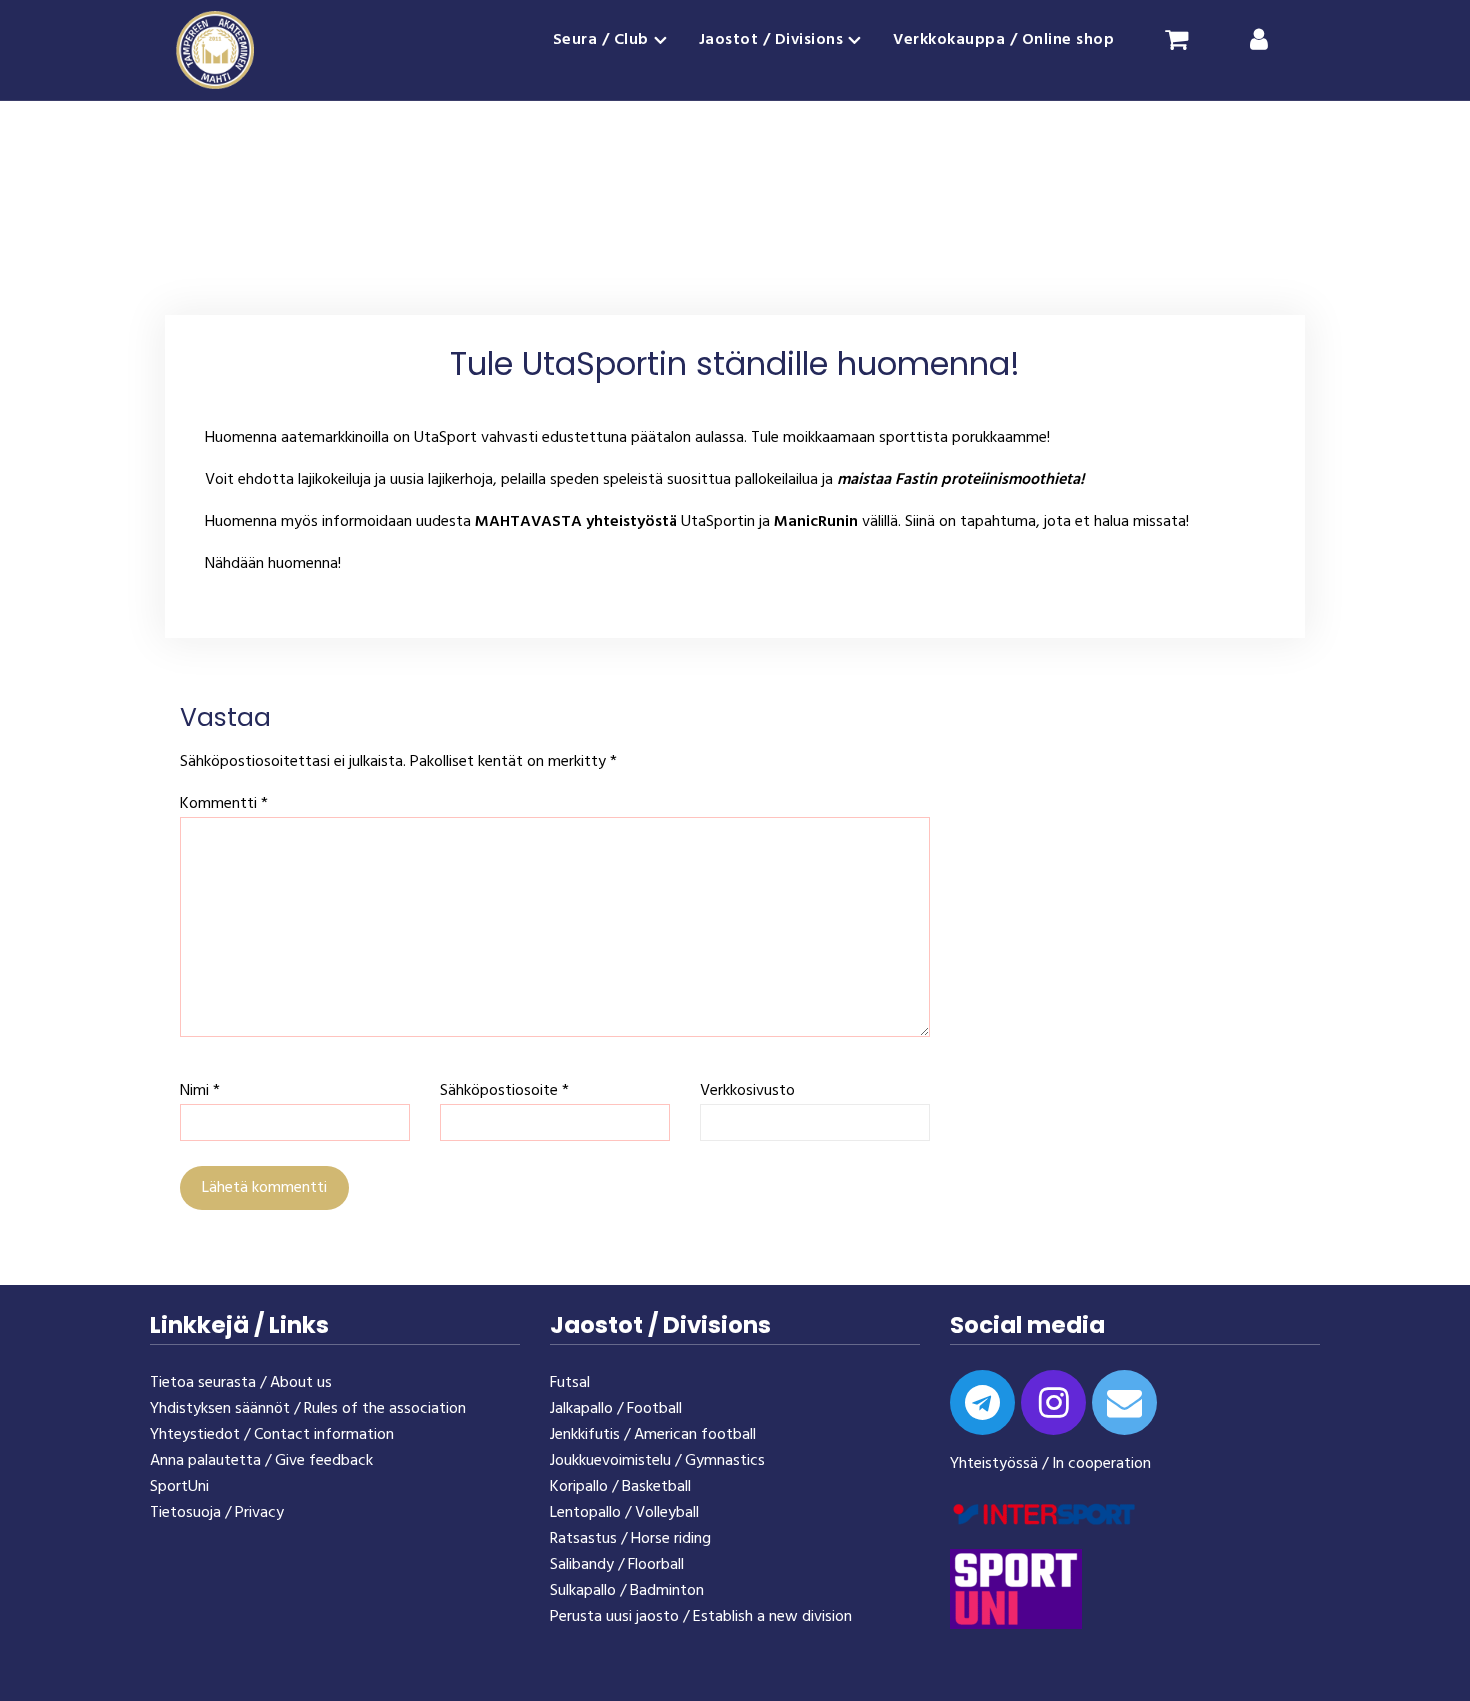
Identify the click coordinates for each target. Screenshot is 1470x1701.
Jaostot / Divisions (771, 40)
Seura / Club (601, 40)
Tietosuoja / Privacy (217, 1513)
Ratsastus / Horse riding (630, 1539)
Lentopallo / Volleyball (624, 1513)
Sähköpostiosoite (504, 1091)
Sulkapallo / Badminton (627, 1591)
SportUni (179, 1487)
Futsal (570, 1383)
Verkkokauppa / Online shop (1003, 40)
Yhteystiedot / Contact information (272, 1435)
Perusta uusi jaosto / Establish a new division (701, 1617)
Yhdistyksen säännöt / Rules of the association (308, 1409)
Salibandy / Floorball (617, 1565)
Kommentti (224, 804)
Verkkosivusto (747, 1091)
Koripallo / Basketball (620, 1487)
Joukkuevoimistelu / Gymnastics (657, 1461)
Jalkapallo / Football (616, 1409)
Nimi (200, 1091)
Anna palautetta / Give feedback (261, 1461)
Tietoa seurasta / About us (241, 1383)
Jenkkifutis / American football (653, 1435)
